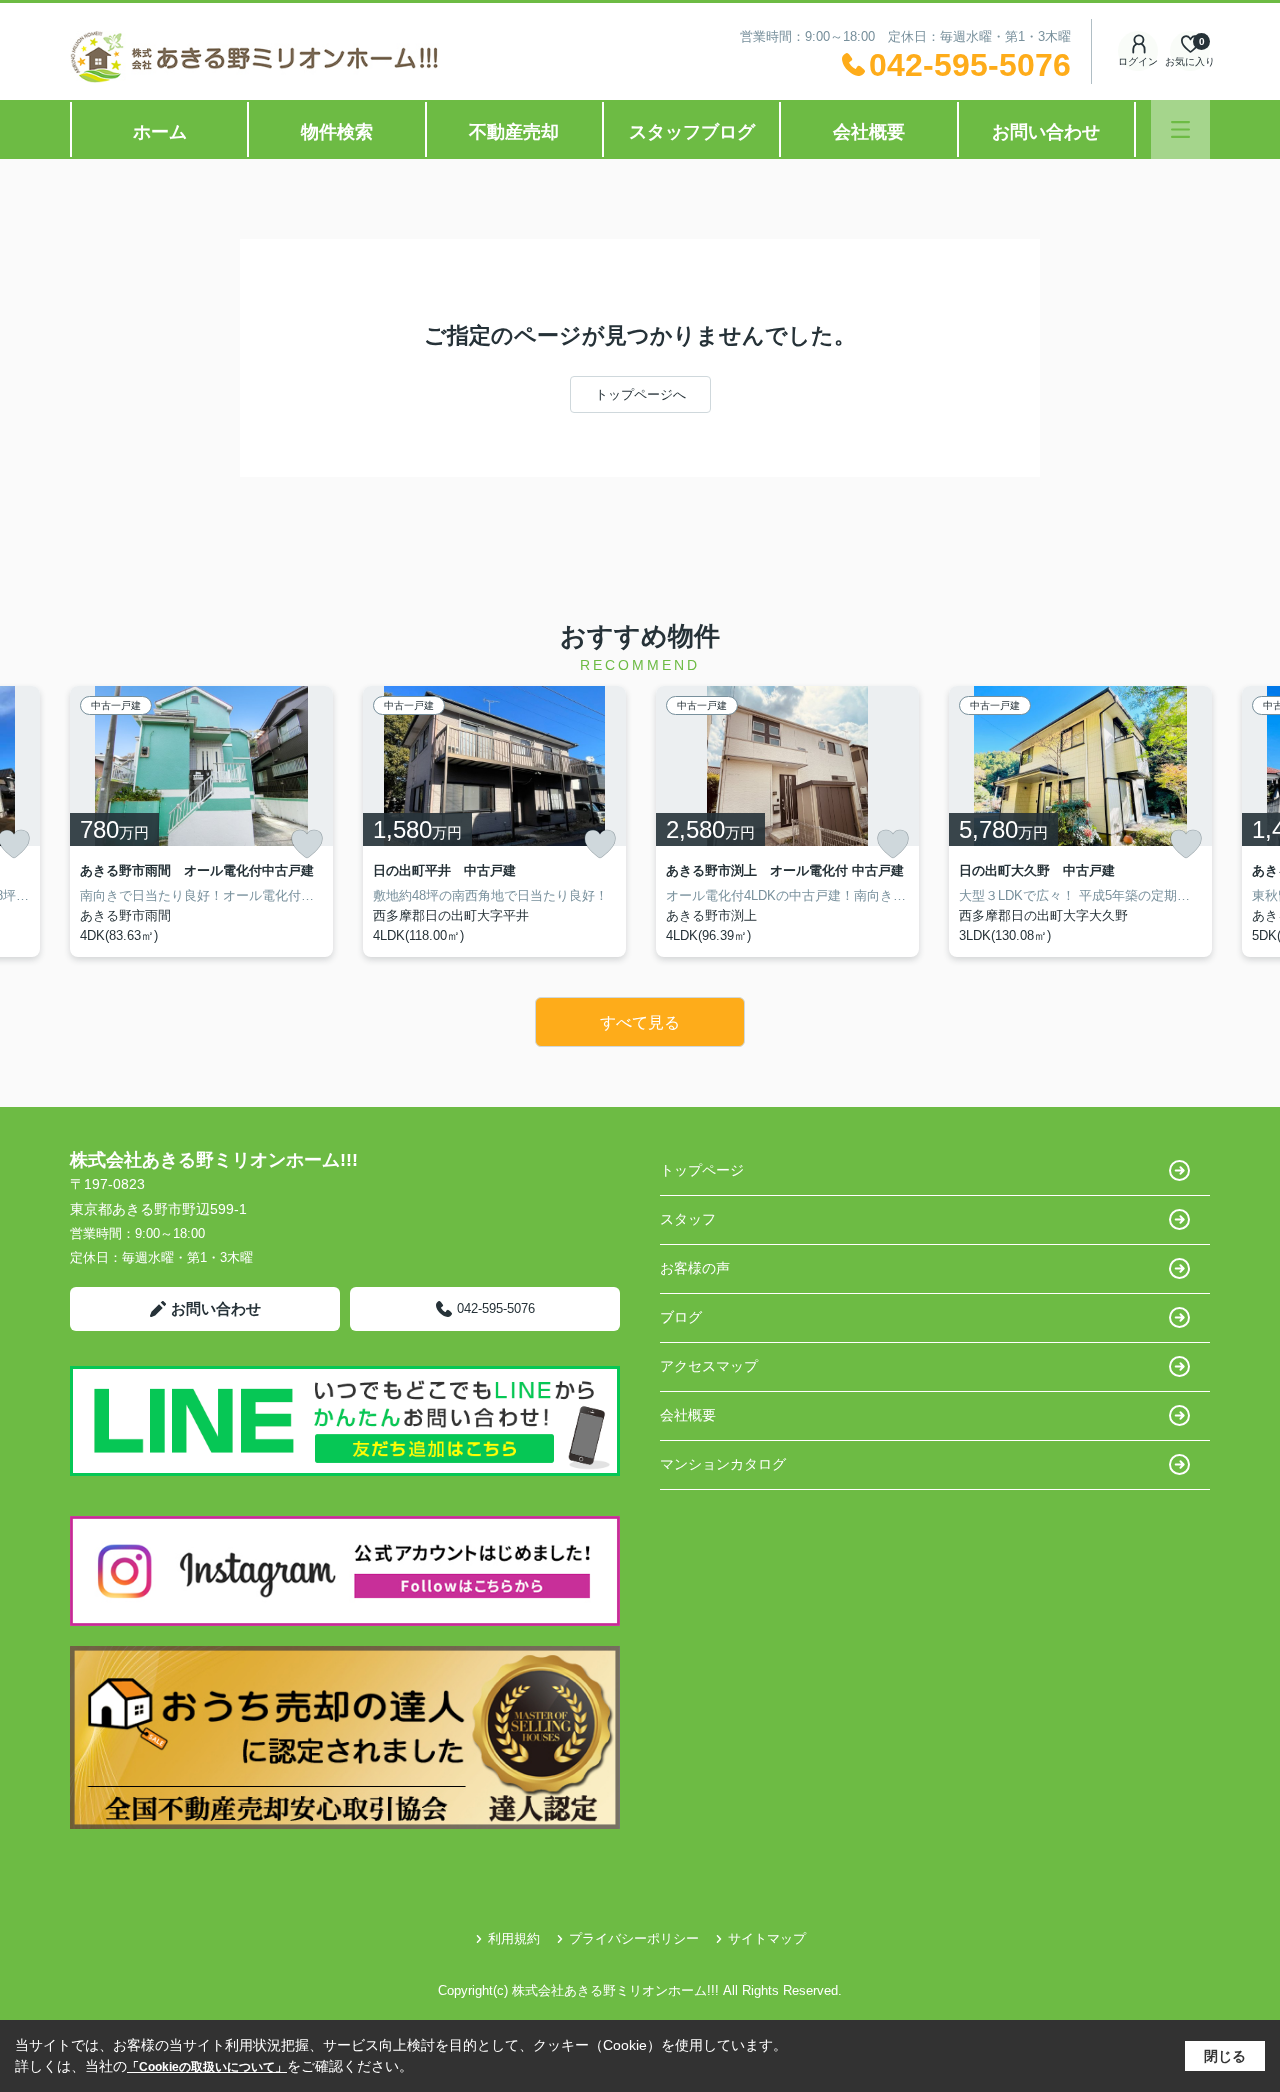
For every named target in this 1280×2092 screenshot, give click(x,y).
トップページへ (640, 394)
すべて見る (640, 1022)
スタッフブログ (692, 132)
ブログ (681, 1317)
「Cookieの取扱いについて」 (207, 2067)
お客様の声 (695, 1268)
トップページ (702, 1170)
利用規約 (514, 1938)
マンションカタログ (723, 1464)
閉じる (1225, 2056)
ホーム (160, 132)
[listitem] (201, 821)
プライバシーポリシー (634, 1938)
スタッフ (688, 1219)
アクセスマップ (709, 1366)
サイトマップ (767, 1938)
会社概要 (869, 132)
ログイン (1138, 61)
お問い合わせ (1046, 132)
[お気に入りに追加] (307, 844)
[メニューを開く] (1180, 129)
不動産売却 (514, 132)
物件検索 (337, 132)
